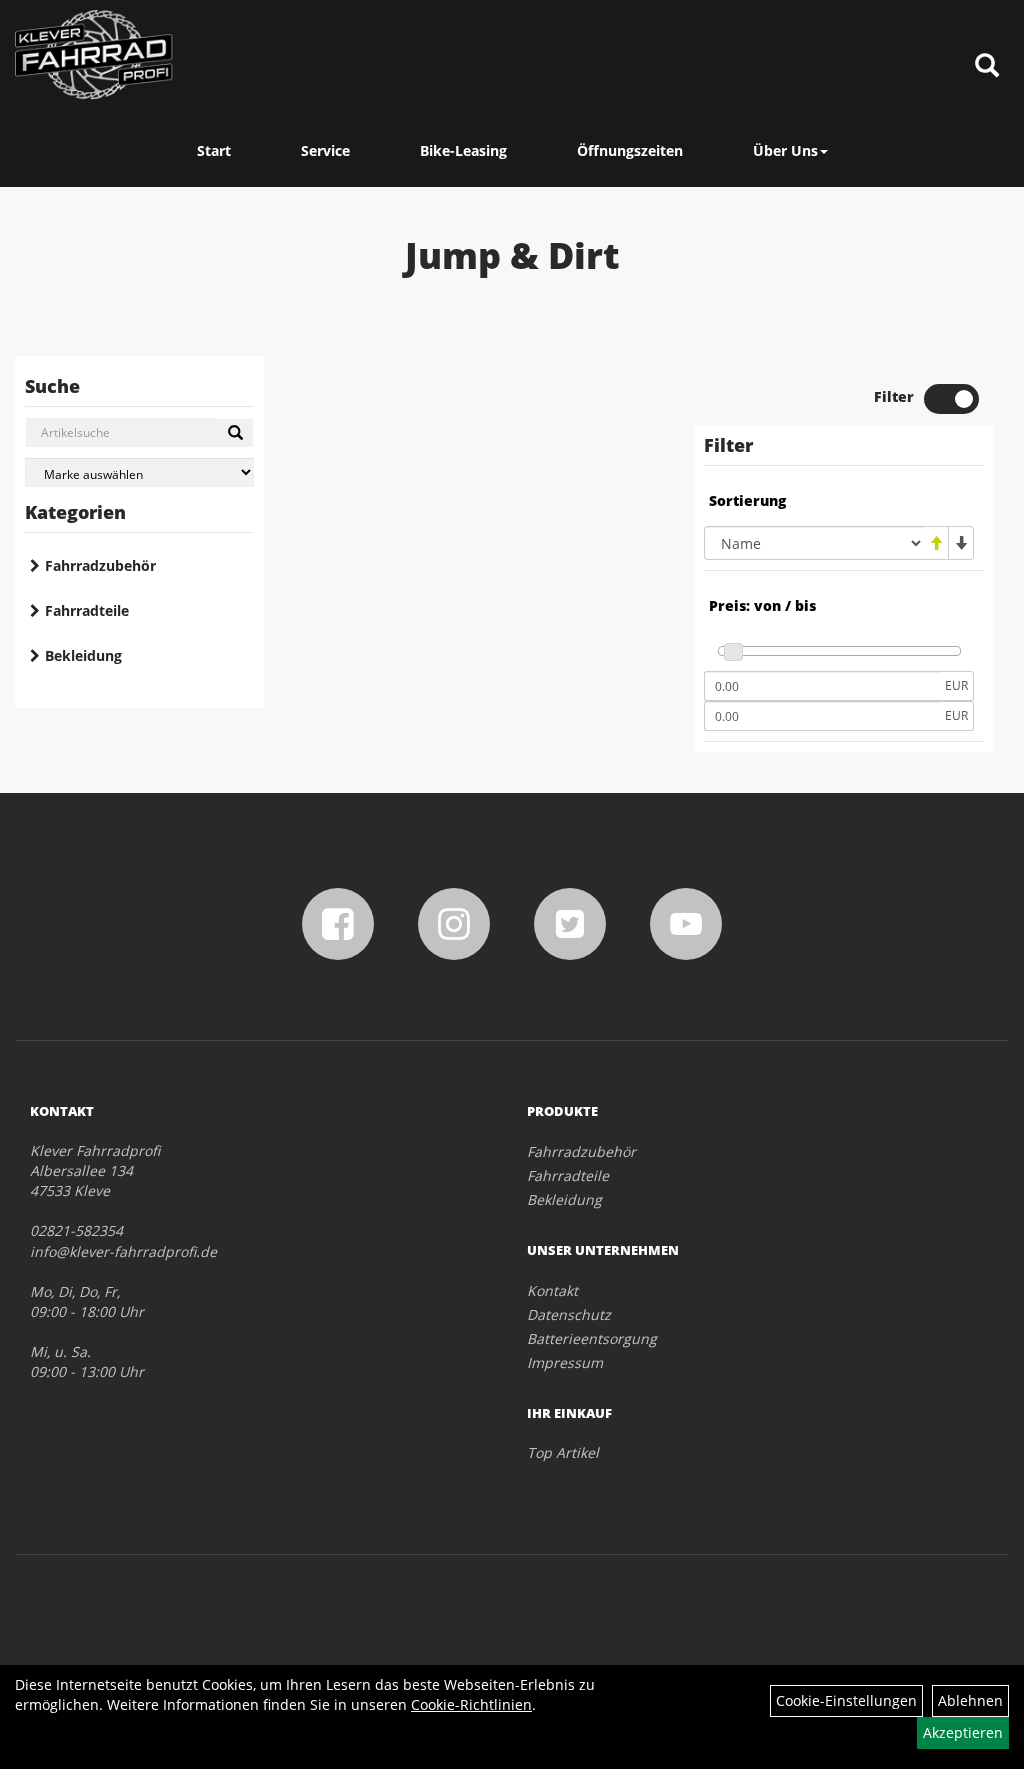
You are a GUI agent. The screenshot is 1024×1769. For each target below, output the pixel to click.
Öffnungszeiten (630, 150)
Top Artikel (563, 1452)
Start (214, 150)
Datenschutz (569, 1314)
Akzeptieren (963, 1732)
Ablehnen (970, 1700)
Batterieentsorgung (592, 1338)
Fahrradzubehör (100, 565)
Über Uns (785, 150)
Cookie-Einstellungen (846, 1700)
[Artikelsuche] (987, 66)
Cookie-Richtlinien (471, 1704)
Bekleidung (83, 655)
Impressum (565, 1362)
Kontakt (552, 1290)
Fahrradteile (87, 610)
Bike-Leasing (463, 150)
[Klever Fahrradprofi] (94, 55)
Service (325, 150)
